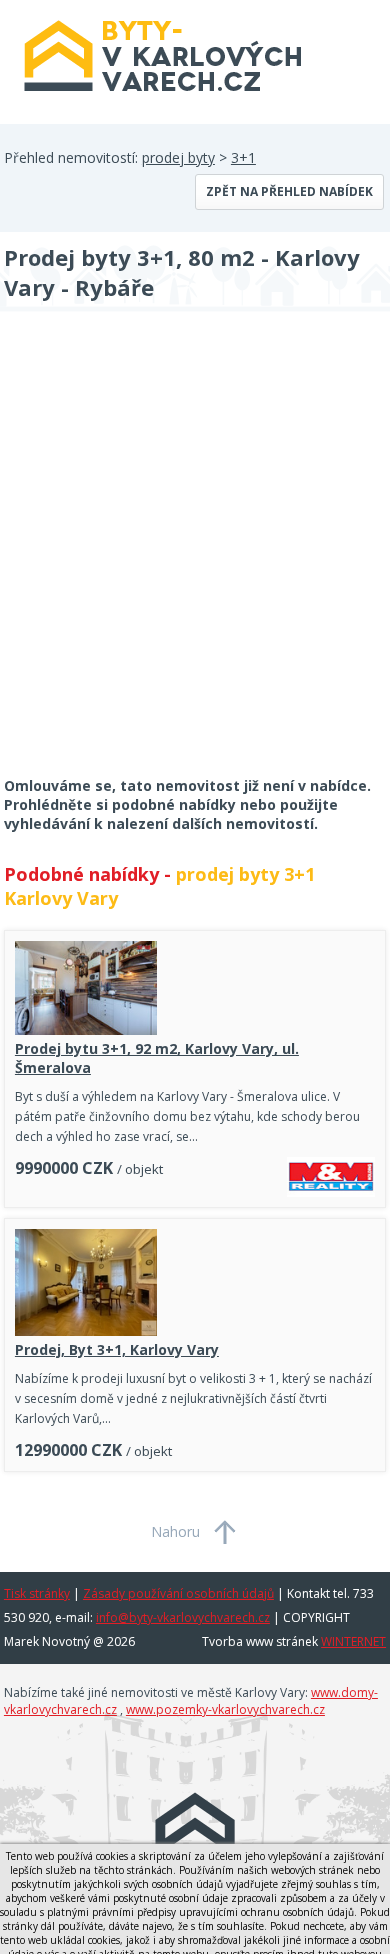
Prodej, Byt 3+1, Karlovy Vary (117, 1349)
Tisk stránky (37, 1593)
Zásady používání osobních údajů (178, 1593)
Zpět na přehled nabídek (289, 191)
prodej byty (178, 157)
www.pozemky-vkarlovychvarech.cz (225, 1709)
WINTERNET (353, 1641)
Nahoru (175, 1531)
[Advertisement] (195, 557)
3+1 (243, 157)
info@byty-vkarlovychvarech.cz (183, 1617)
